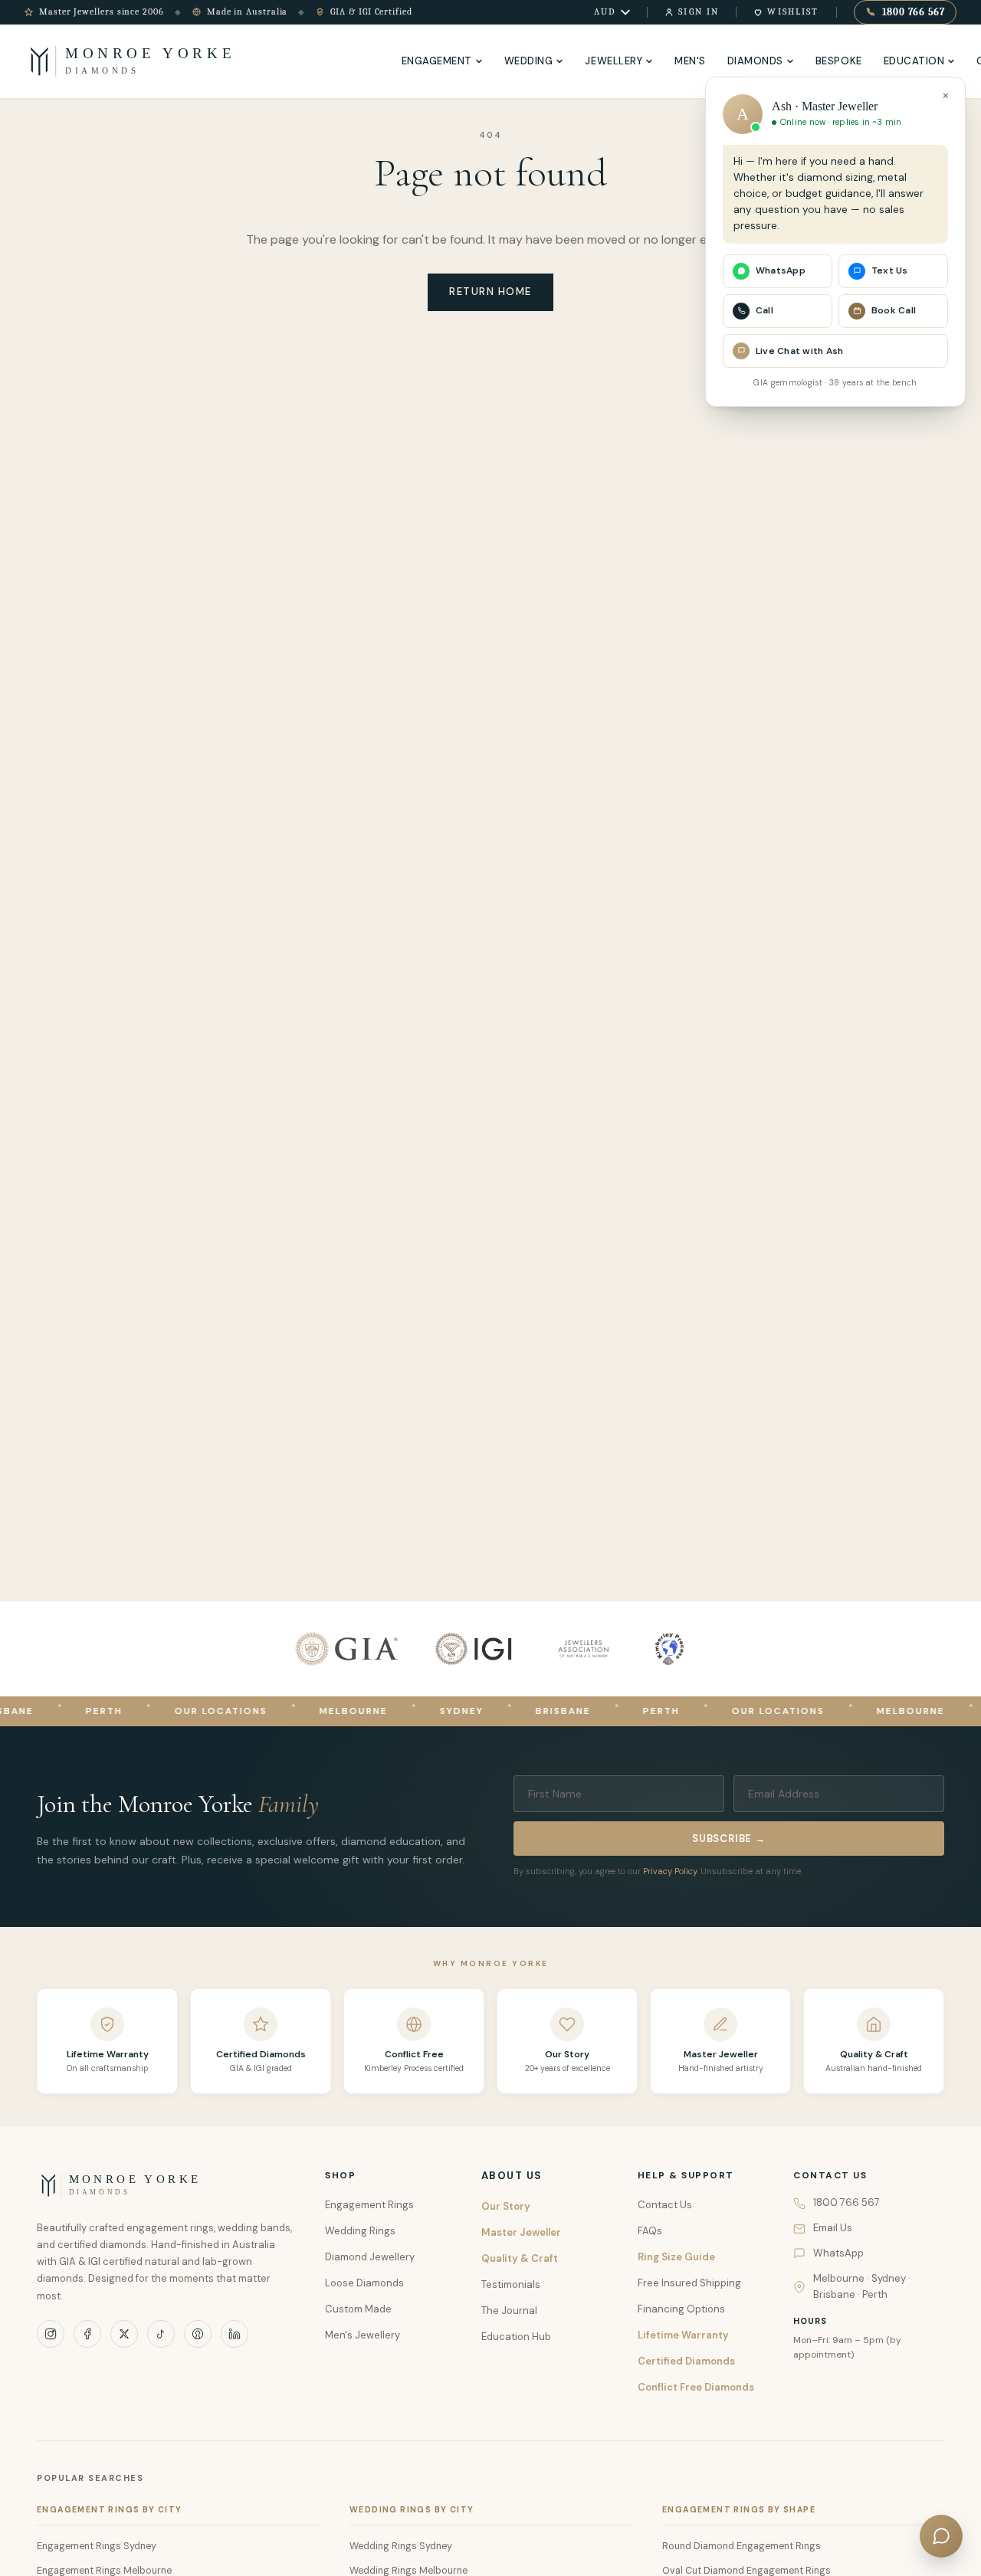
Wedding (529, 61)
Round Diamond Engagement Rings (741, 2546)
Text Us (890, 270)
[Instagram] (51, 2334)
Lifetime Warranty (683, 2335)
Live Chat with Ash (799, 351)
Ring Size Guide (676, 2257)
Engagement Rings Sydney (97, 2546)
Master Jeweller (521, 2232)
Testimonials (511, 2284)
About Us (512, 2176)
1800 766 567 (914, 12)
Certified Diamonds (686, 2361)
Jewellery (614, 61)
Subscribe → (729, 1839)
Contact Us (665, 2205)
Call (764, 310)
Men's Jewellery (363, 2335)
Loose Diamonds (364, 2283)
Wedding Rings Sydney (401, 2546)
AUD (605, 11)
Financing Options (681, 2309)
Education (914, 61)
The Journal (509, 2311)
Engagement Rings (369, 2205)
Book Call (894, 310)
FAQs (650, 2231)
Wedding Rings (360, 2231)
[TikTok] (161, 2334)
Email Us (833, 2228)
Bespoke (839, 61)
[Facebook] (87, 2334)
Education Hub (516, 2337)
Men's (690, 61)
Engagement (437, 61)
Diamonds (755, 61)
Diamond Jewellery (370, 2257)
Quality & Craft (520, 2258)
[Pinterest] (198, 2334)
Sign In (699, 11)
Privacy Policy (670, 1871)
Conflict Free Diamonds (696, 2387)
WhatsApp (838, 2253)
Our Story (506, 2206)
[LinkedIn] (235, 2334)
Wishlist (793, 11)
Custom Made (358, 2309)
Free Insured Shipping (689, 2283)
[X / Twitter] (124, 2334)
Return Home (490, 292)
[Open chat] (941, 2536)
